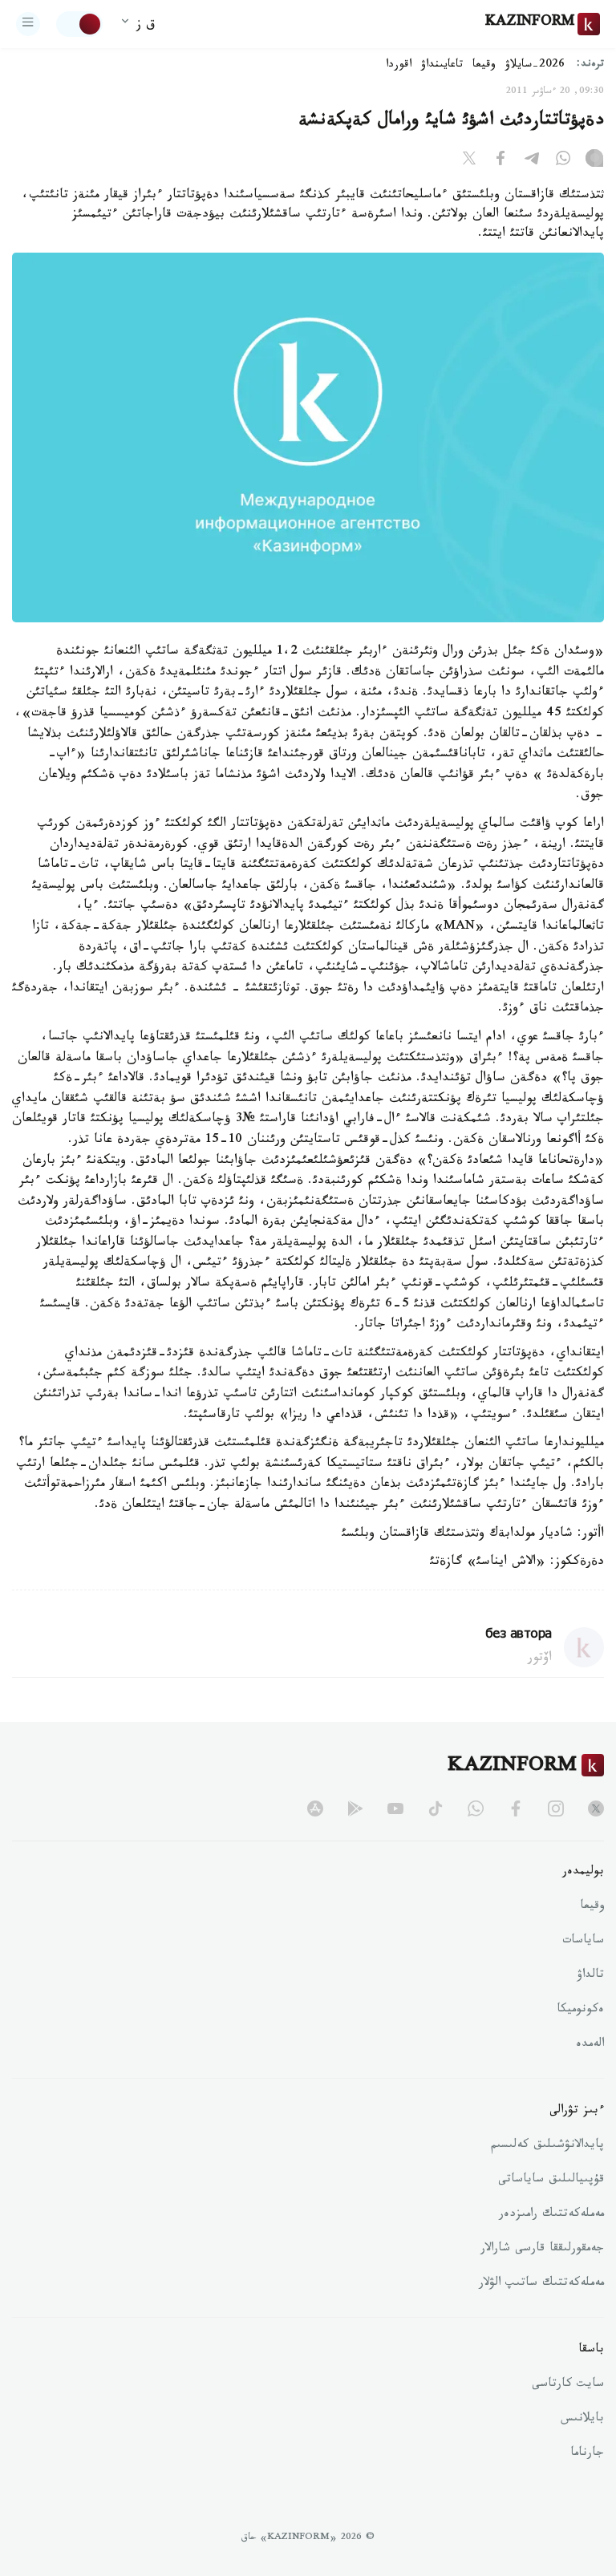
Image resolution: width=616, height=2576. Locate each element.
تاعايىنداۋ (442, 66)
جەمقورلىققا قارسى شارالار (542, 2250)
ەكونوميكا (580, 2011)
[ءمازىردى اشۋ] (28, 24)
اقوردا (399, 66)
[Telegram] (532, 161)
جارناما (587, 2454)
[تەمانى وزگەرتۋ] (79, 24)
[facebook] (516, 1808)
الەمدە (590, 2045)
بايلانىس (582, 2420)
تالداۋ (590, 1976)
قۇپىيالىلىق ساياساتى (551, 2181)
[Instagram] (594, 161)
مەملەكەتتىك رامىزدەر (551, 2215)
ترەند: (590, 65)
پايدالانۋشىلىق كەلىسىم (547, 2146)
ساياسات (583, 1942)
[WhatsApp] (563, 161)
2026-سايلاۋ (535, 66)
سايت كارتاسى (568, 2385)
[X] (469, 161)
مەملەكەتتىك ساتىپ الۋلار (541, 2284)
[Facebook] (500, 161)
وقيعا (484, 66)
